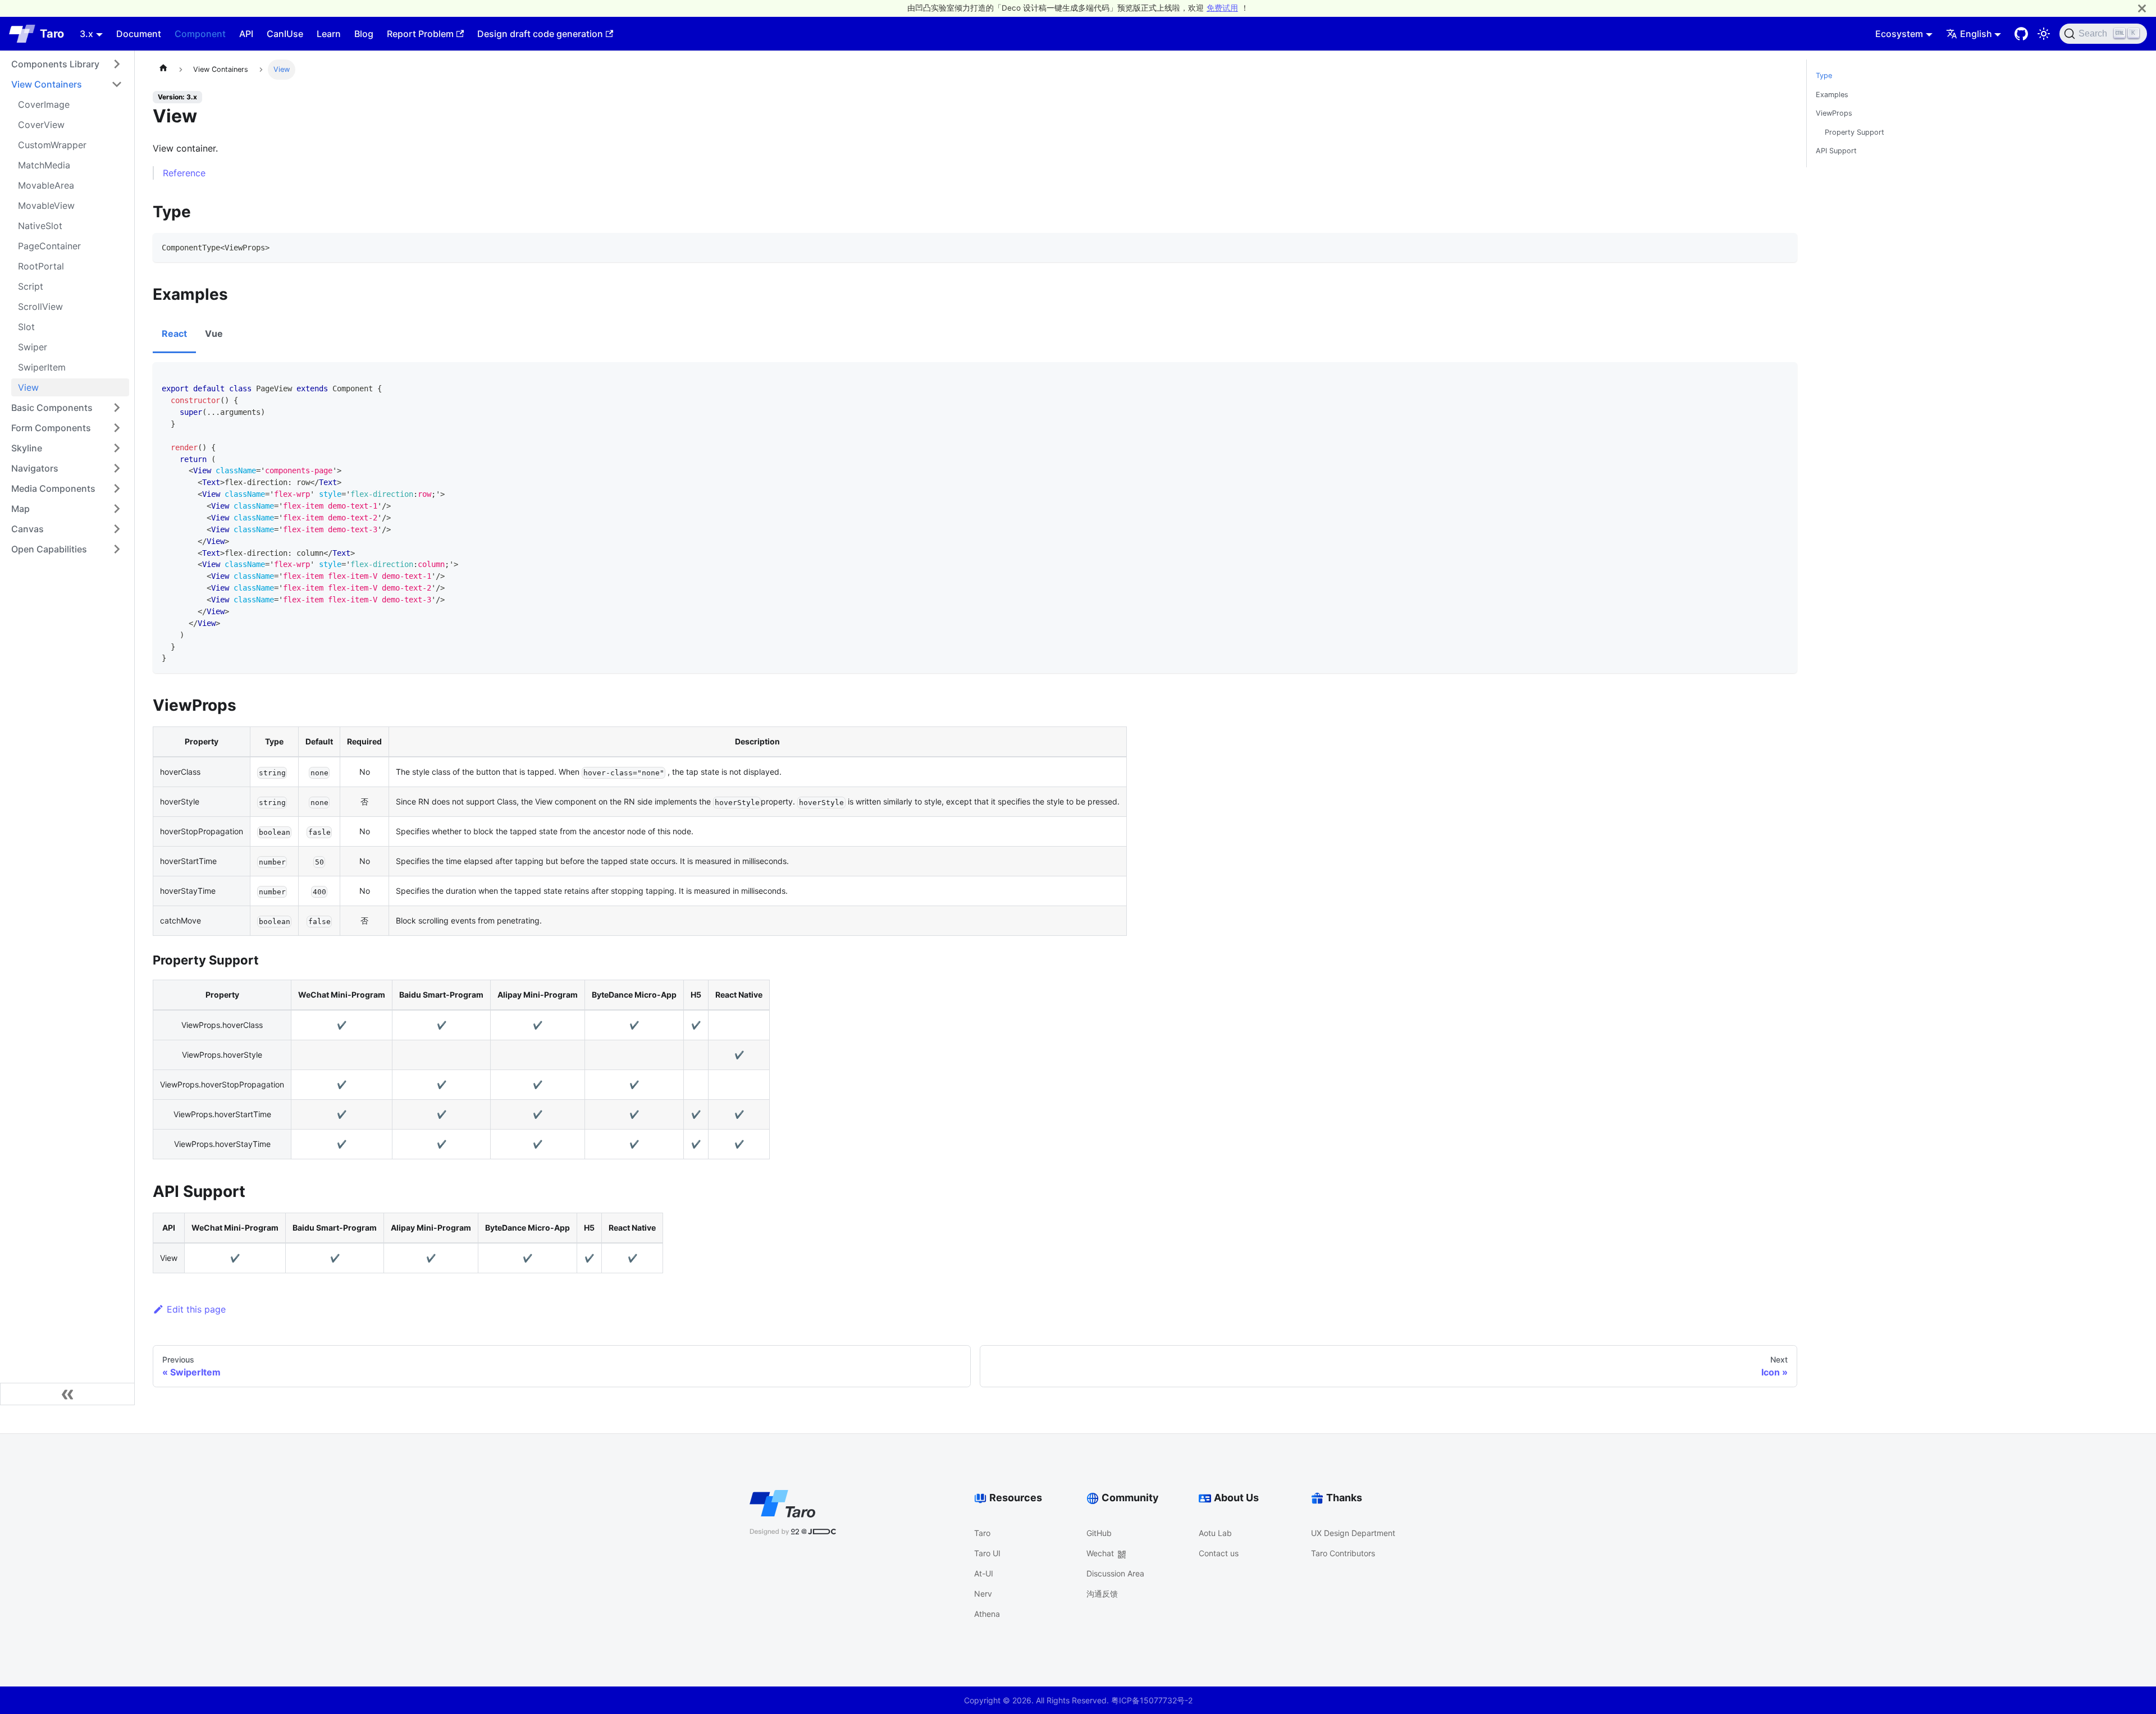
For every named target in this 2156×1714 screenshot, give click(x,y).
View (28, 387)
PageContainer (49, 246)
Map (20, 509)
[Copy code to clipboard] (1784, 247)
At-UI (984, 1573)
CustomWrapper (52, 145)
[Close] (2142, 8)
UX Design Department (1353, 1533)
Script (31, 286)
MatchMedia (44, 165)
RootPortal (41, 266)
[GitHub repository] (2021, 34)
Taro (982, 1533)
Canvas (28, 529)
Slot (26, 327)
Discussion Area (1115, 1573)
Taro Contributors (1343, 1553)
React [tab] (174, 333)
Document (139, 34)
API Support (1836, 151)
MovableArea (46, 185)
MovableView (46, 205)
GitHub (1099, 1533)
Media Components (53, 488)
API (246, 34)
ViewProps (1834, 113)
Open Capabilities (49, 549)
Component (200, 34)
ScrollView (40, 307)
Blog (364, 34)
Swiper (33, 347)
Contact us (1219, 1553)
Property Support (1854, 132)
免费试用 (1222, 8)
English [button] (1976, 34)
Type (1824, 76)
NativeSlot (40, 226)
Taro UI (987, 1553)
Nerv (983, 1594)
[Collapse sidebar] (67, 1394)
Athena (987, 1614)
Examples (1832, 95)
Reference (184, 173)
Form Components (51, 428)
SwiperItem (42, 367)
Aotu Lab (1215, 1533)
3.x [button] (86, 34)
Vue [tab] (214, 333)
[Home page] (163, 70)
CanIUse (285, 34)
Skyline (27, 448)
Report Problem (420, 34)
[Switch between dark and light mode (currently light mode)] (2044, 34)
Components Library (55, 64)
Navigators (35, 468)
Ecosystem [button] (1899, 34)
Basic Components (52, 408)
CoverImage (44, 104)
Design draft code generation (540, 34)
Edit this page (196, 1309)
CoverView (41, 125)
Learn (329, 34)
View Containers (47, 84)
